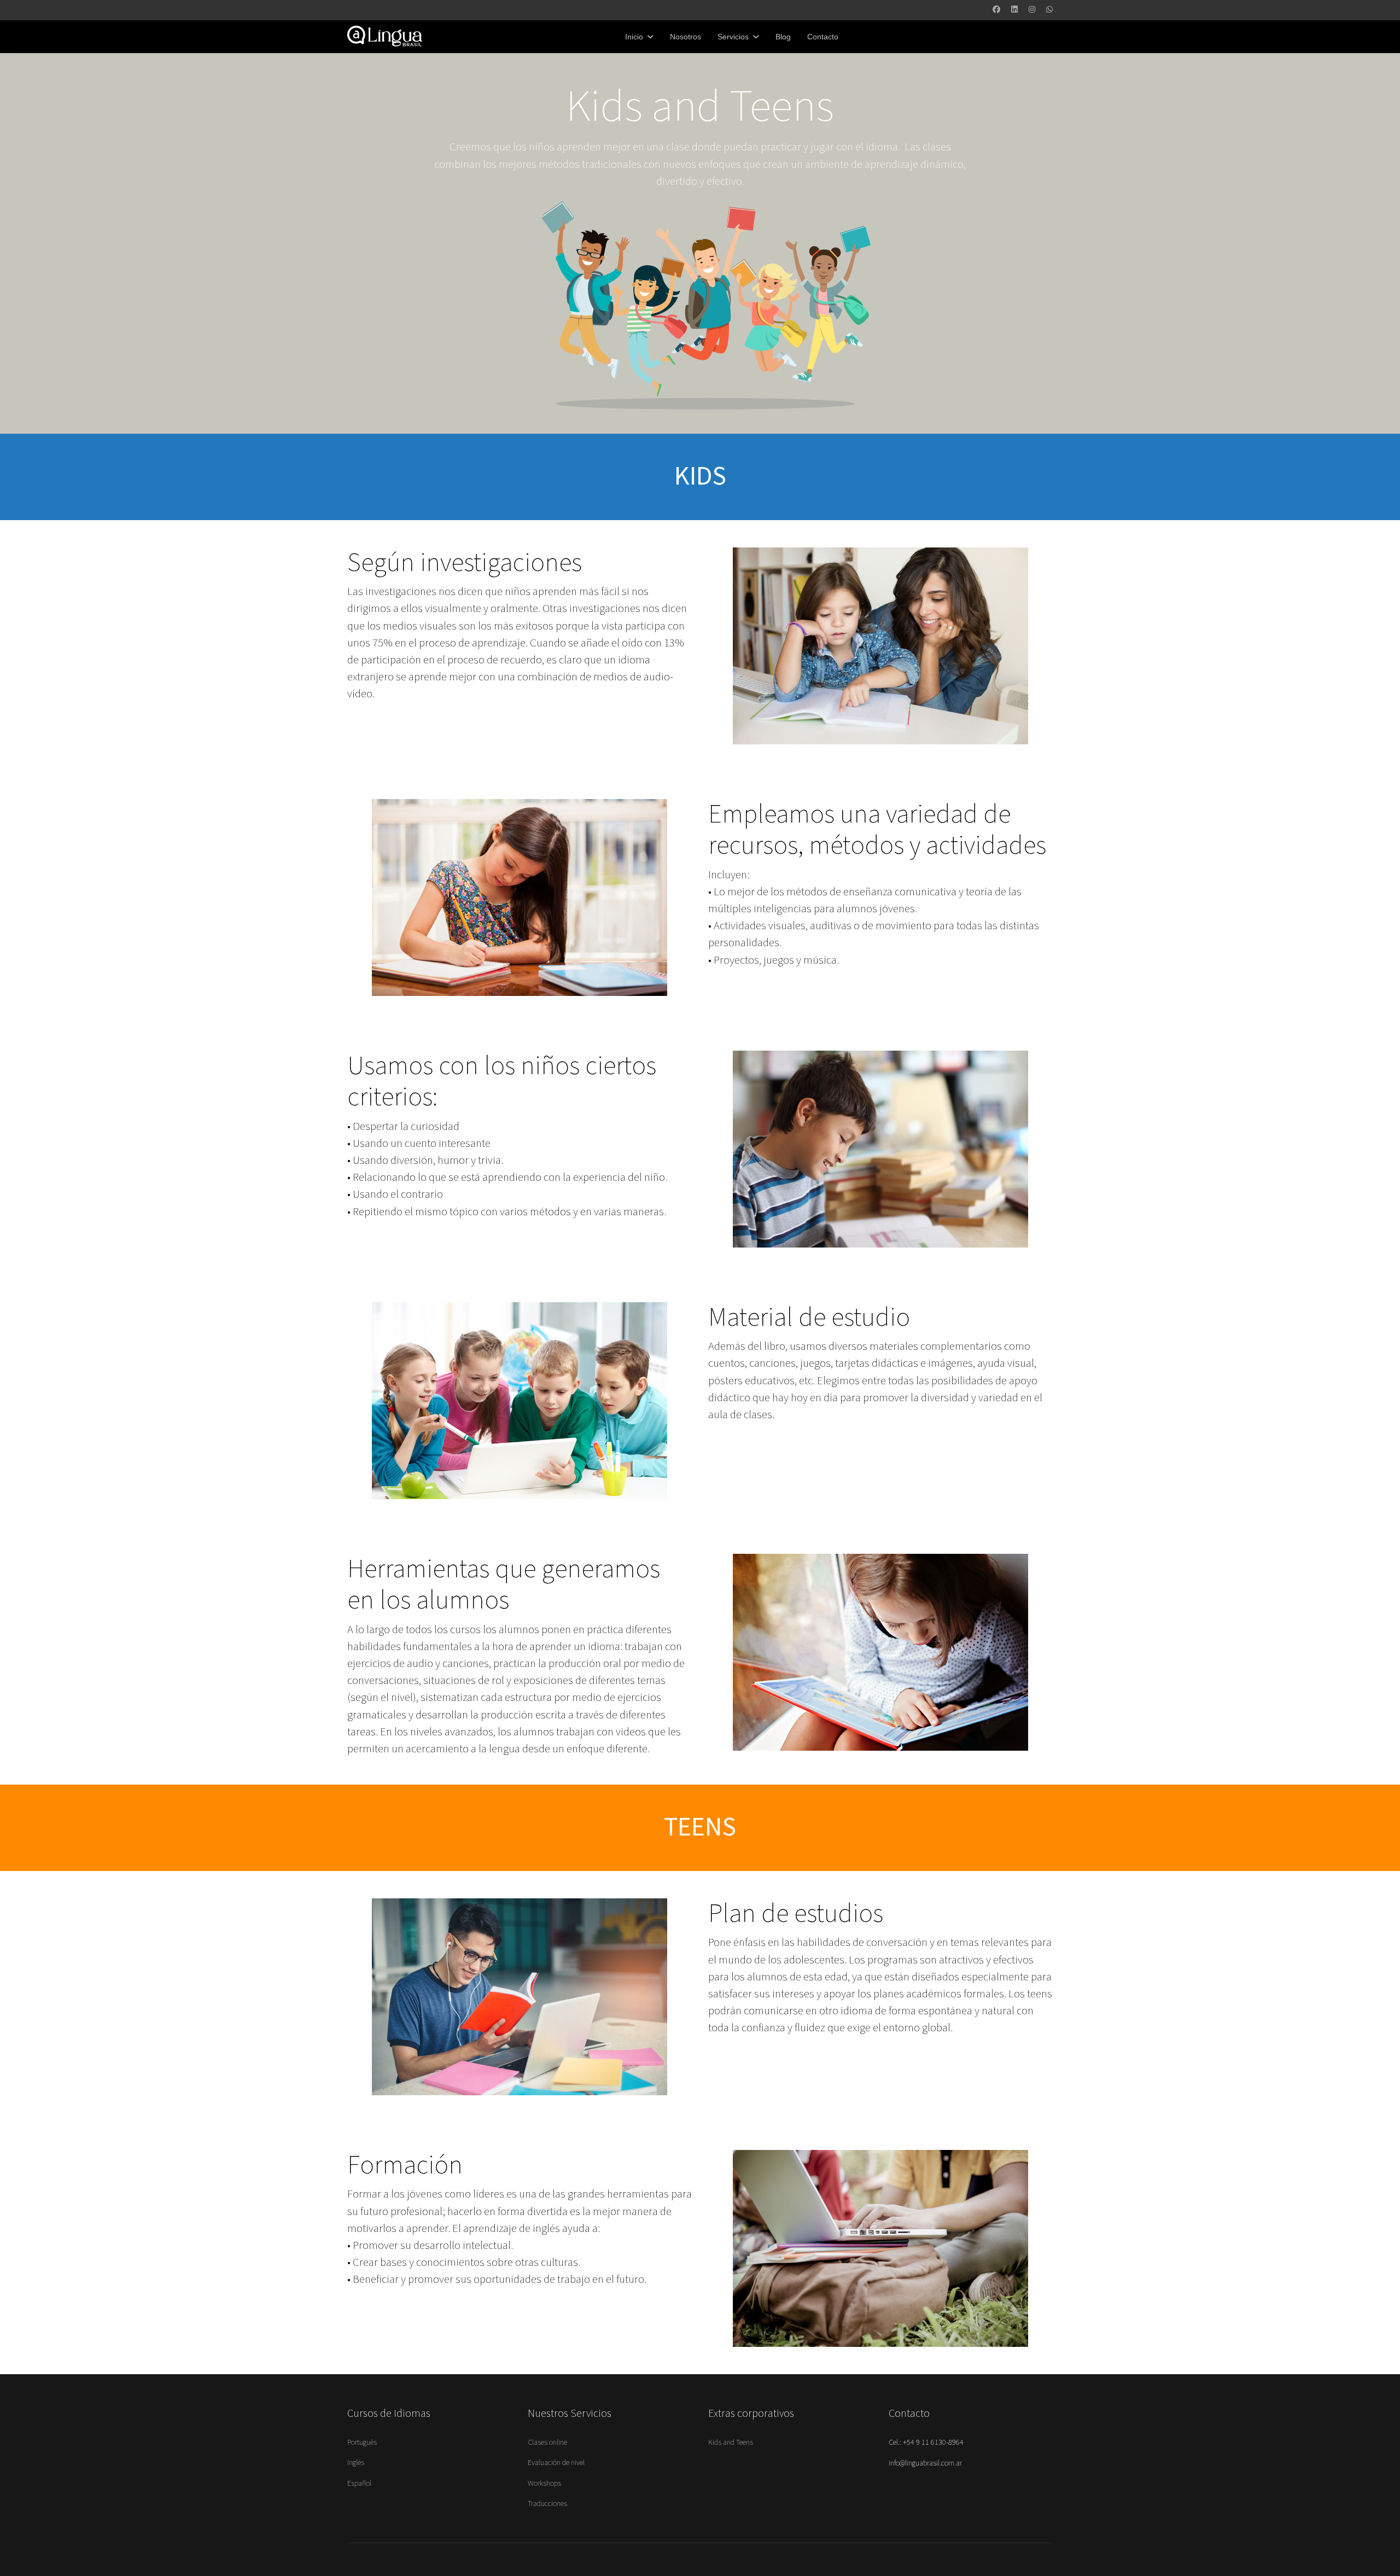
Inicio (634, 37)
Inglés (356, 2463)
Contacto (823, 37)
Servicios (733, 37)
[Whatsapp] (1049, 10)
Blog (783, 37)
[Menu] (859, 37)
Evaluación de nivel (556, 2463)
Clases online (547, 2443)
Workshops (544, 2484)
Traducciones (547, 2504)
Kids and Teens (731, 2443)
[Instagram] (1032, 10)
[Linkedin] (1014, 10)
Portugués (362, 2443)
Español (359, 2484)
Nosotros (686, 37)
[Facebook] (996, 10)
